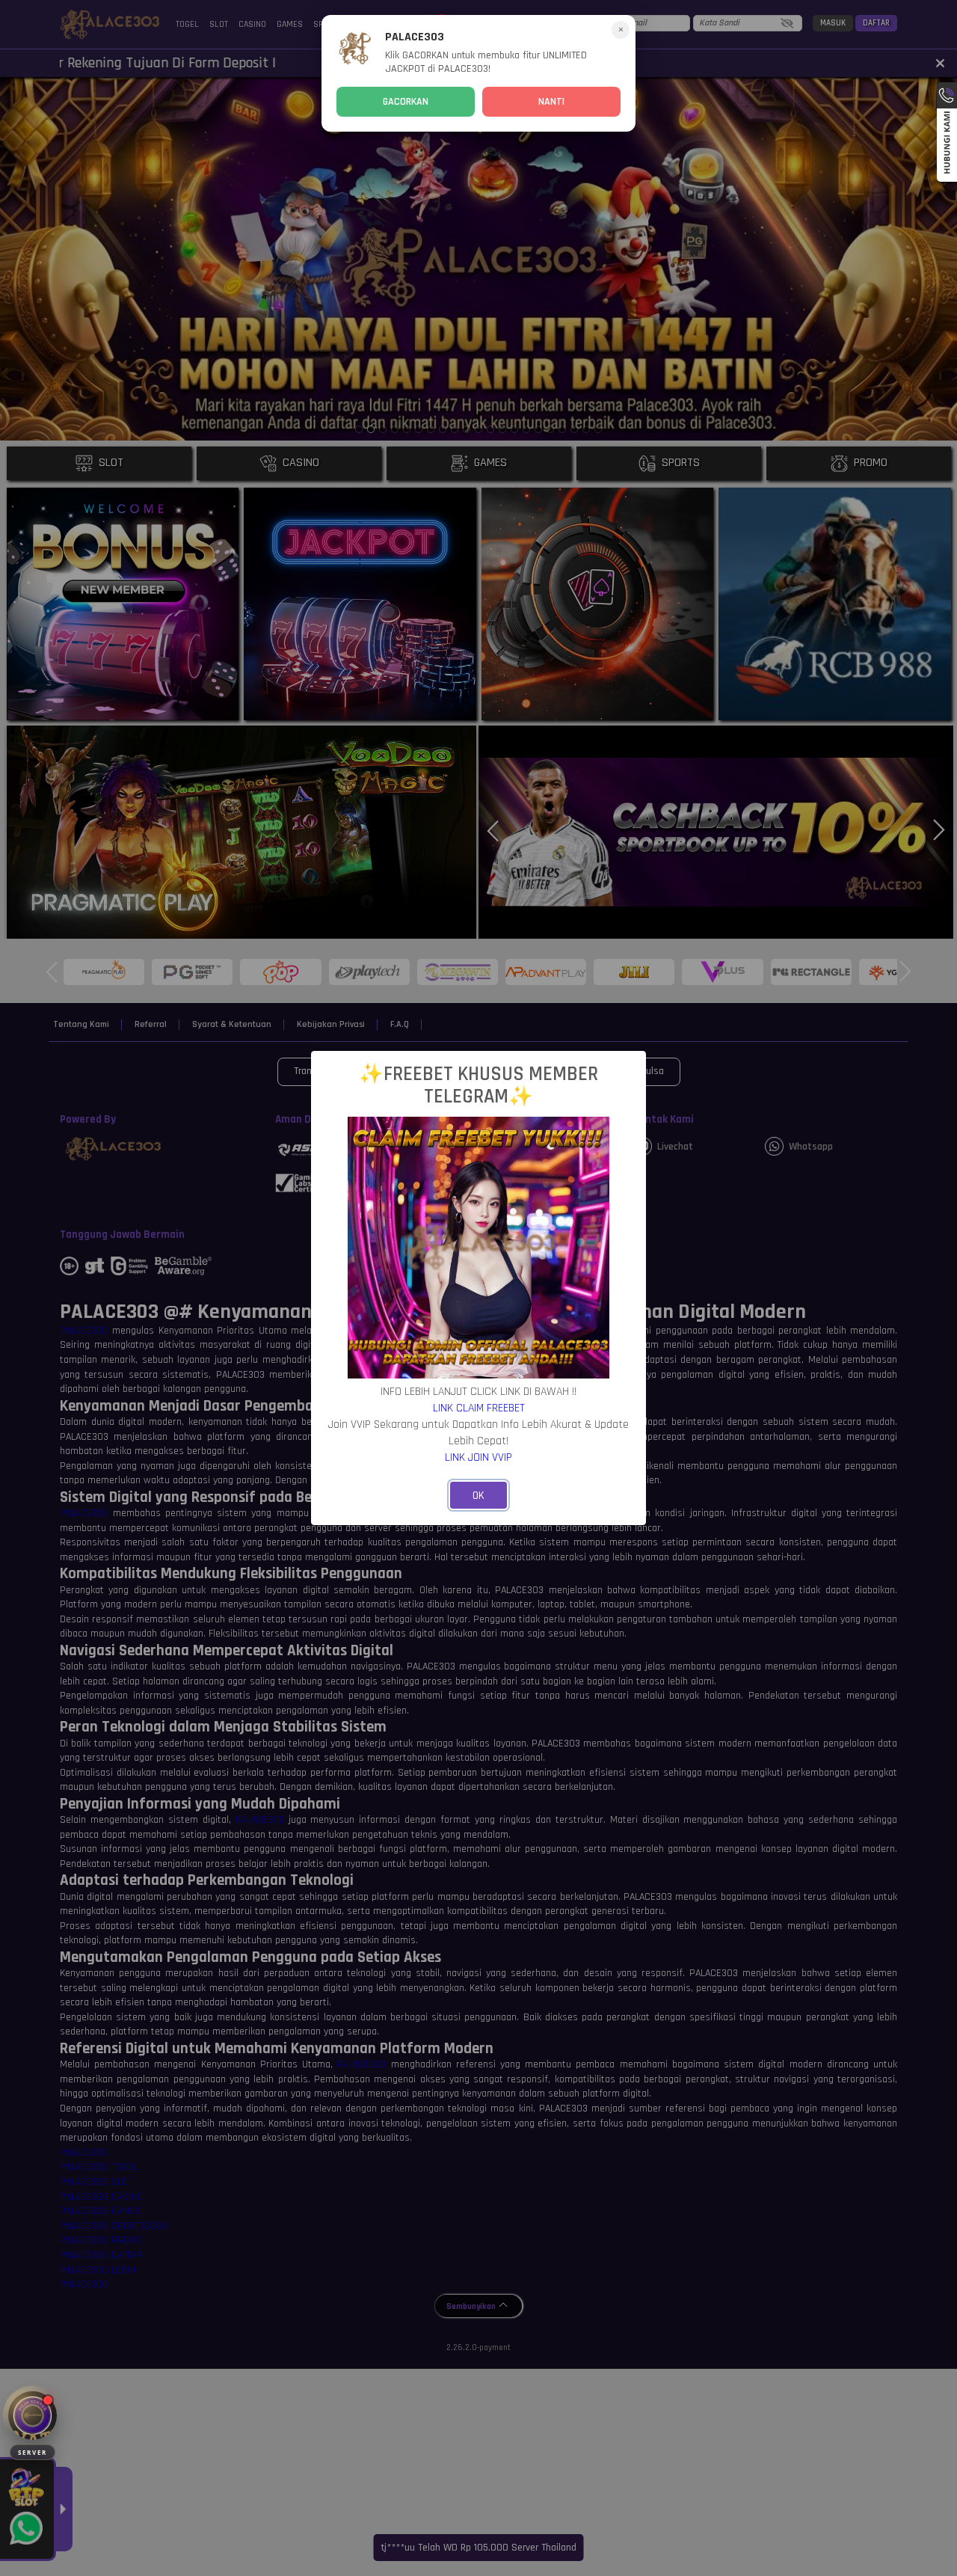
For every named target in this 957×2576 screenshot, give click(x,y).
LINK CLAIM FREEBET (479, 1408)
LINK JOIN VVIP (478, 1457)
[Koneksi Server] (33, 2416)
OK (478, 1496)
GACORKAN (406, 102)
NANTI (551, 102)
